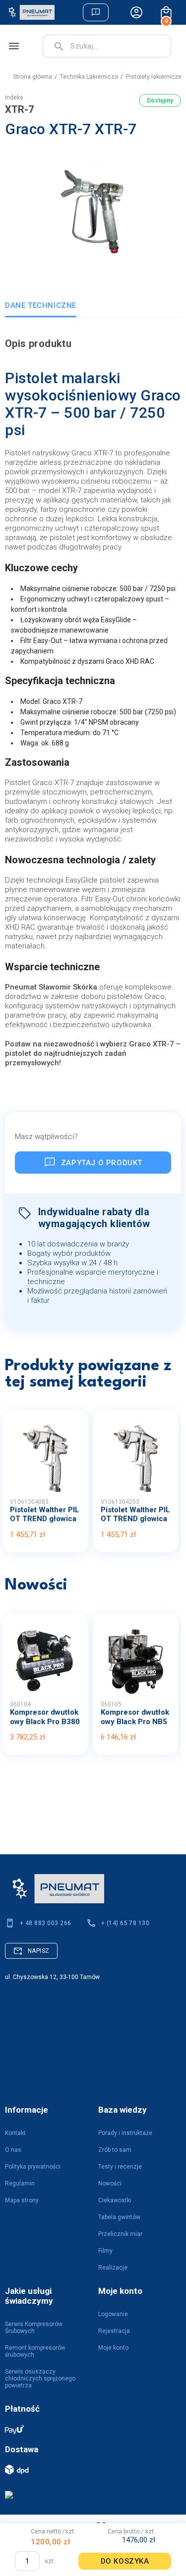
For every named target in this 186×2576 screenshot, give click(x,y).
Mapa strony (22, 2200)
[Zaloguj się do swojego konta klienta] (136, 12)
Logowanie (113, 2314)
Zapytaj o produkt (102, 1163)
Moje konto (113, 2348)
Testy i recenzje (120, 2167)
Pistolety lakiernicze (154, 77)
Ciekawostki (115, 2200)
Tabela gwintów (119, 2217)
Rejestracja (114, 2331)
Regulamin (20, 2183)
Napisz (39, 1951)
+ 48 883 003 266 (46, 1923)
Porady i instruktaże (125, 2133)
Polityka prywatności (33, 2167)
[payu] (88, 2429)
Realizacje (113, 2268)
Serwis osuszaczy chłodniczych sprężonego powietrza (40, 2378)
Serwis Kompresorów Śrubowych (34, 2328)
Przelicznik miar (120, 2234)
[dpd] (88, 2469)
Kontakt (15, 2133)
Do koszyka (125, 2561)
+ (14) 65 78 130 (125, 1923)
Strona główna (32, 77)
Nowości (110, 2183)
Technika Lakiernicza (89, 77)
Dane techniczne (41, 305)
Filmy (105, 2251)
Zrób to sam (115, 2150)
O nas (13, 2150)
